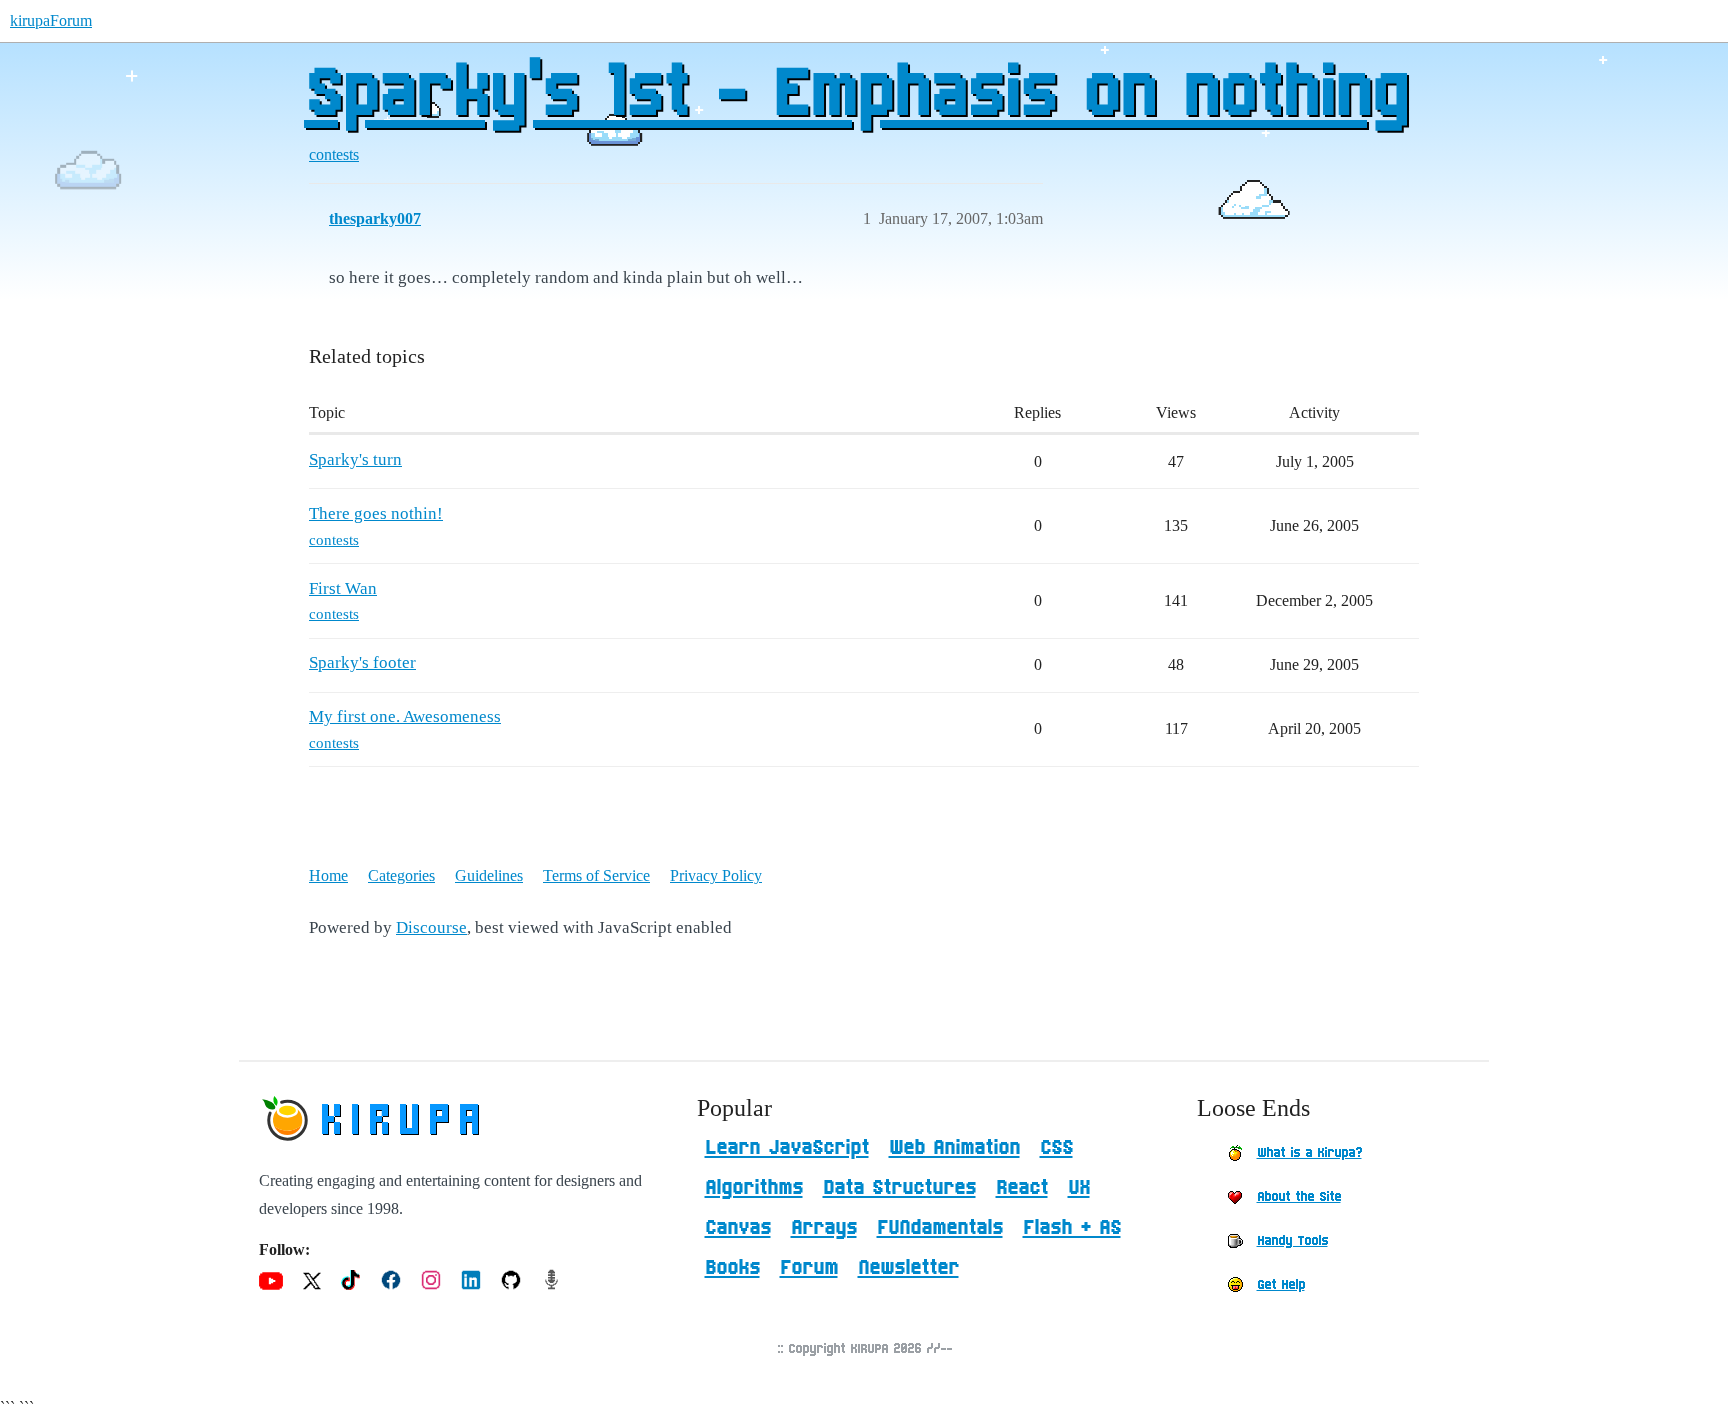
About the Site (1299, 1197)
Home (328, 875)
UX (1079, 1188)
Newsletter (908, 1268)
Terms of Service (596, 875)
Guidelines (489, 875)
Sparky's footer (362, 662)
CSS (1056, 1148)
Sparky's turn (355, 459)
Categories (401, 875)
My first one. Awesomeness (405, 716)
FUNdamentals (940, 1228)
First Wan (343, 588)
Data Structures (899, 1188)
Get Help (1281, 1285)
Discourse (431, 927)
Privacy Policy (716, 875)
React (1022, 1188)
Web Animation (954, 1148)
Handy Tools (1292, 1241)
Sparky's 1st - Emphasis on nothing (855, 95)
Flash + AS (1072, 1228)
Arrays (824, 1228)
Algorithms (754, 1188)
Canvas (738, 1228)
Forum (809, 1268)
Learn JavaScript (787, 1148)
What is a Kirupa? (1309, 1153)
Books (732, 1268)
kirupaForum (51, 20)
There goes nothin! (376, 513)
